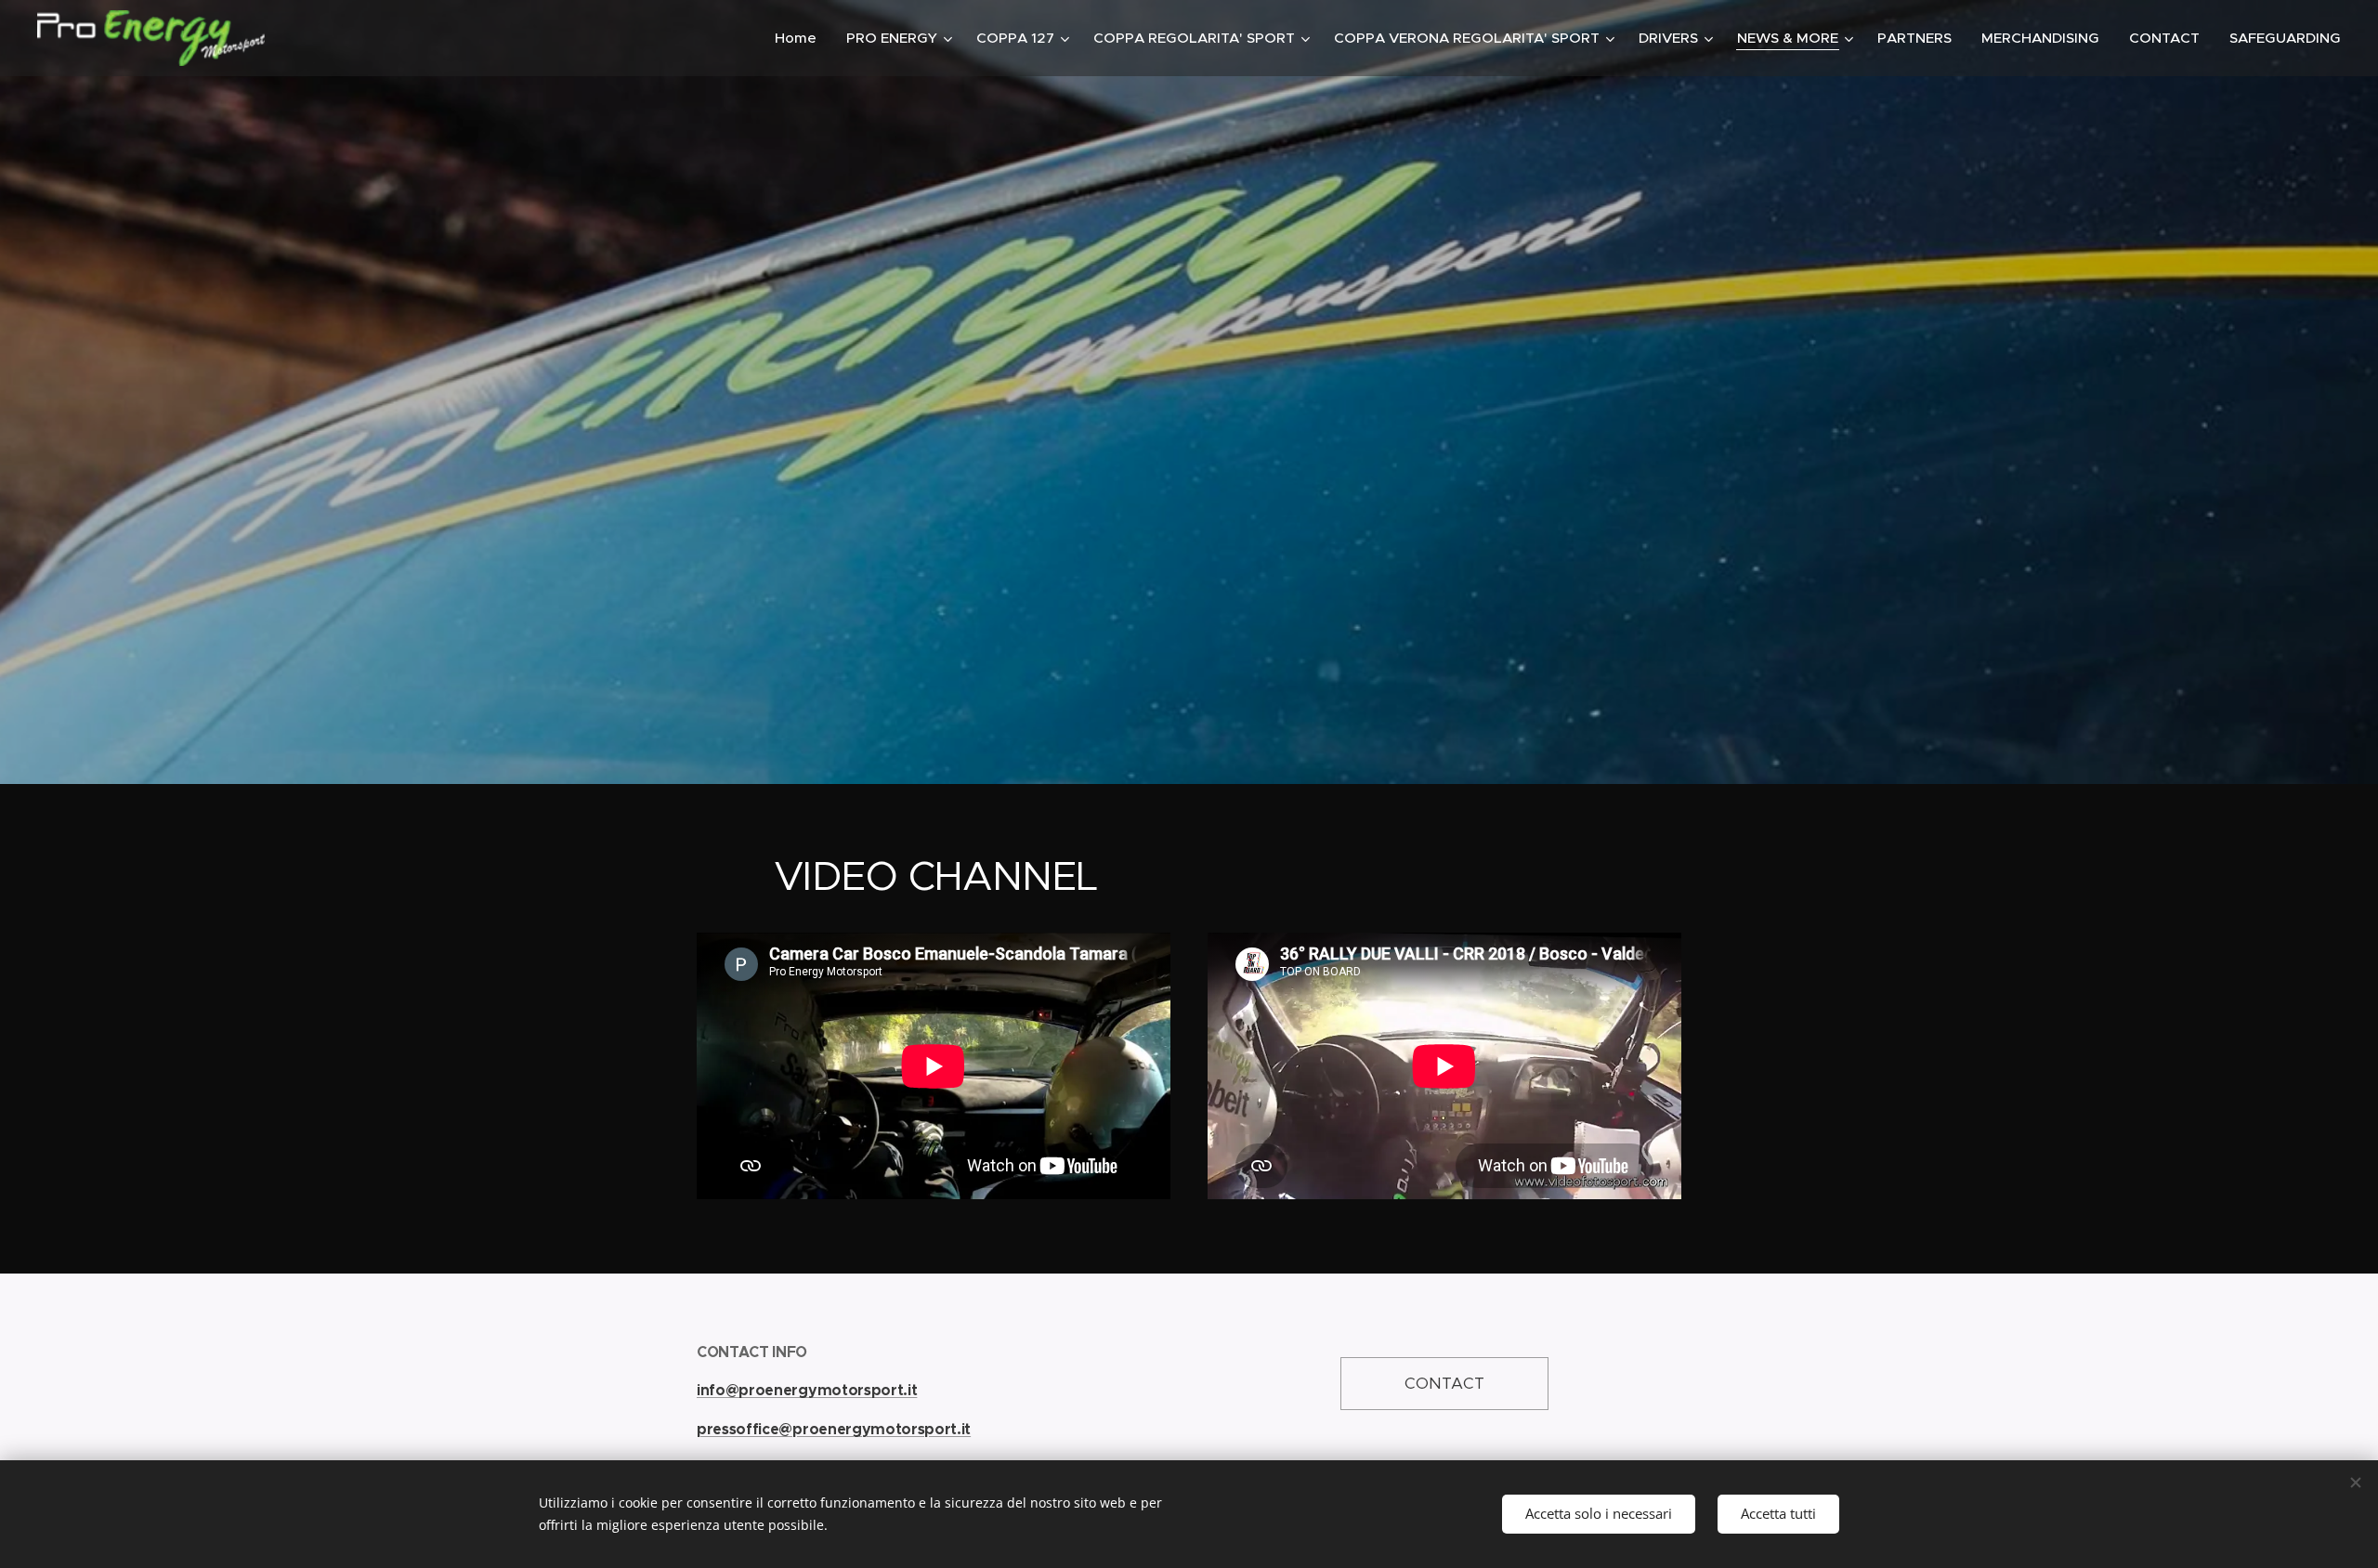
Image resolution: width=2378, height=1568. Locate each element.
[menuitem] (801, 38)
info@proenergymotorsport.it (807, 1390)
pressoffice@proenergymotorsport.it (834, 1429)
